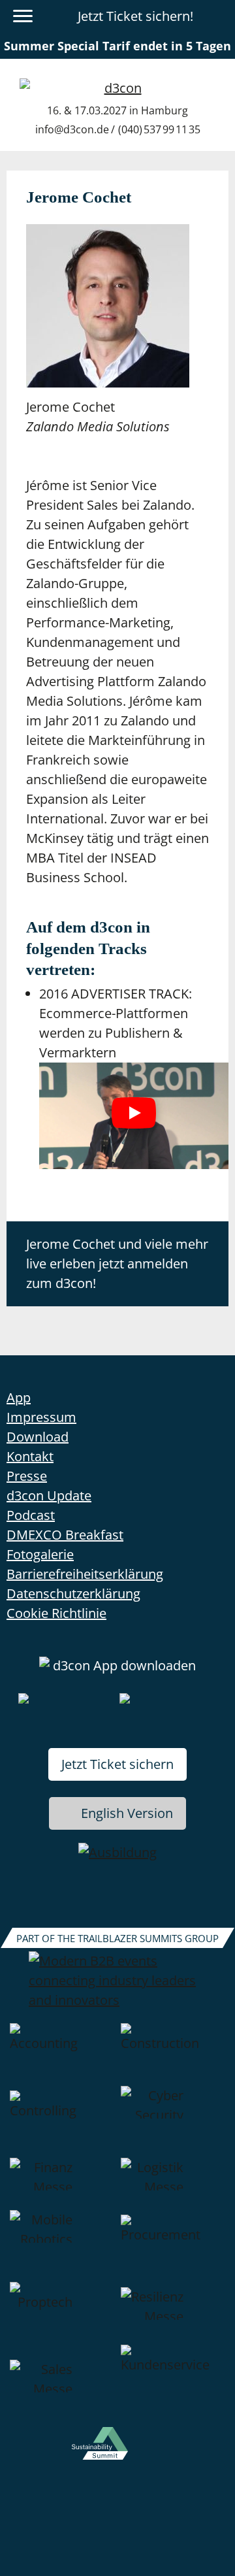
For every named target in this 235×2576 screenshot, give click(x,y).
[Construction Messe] (173, 2055)
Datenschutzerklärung (73, 1593)
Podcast (31, 1515)
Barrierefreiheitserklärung (85, 1574)
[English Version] (217, 16)
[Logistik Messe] (173, 2184)
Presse (27, 1476)
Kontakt (30, 1456)
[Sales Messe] (62, 2386)
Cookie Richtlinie (56, 1613)
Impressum (41, 1417)
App (19, 1397)
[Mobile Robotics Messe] (62, 2246)
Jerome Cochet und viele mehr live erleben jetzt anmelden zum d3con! (117, 1263)
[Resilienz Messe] (173, 2313)
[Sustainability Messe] (117, 2452)
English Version (127, 1813)
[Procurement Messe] (173, 2246)
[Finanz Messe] (62, 2184)
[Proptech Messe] (62, 2313)
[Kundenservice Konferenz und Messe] (173, 2386)
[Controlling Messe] (62, 2122)
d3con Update (49, 1495)
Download (38, 1437)
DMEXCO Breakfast (65, 1535)
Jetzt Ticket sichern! (135, 16)
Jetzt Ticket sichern (117, 1764)
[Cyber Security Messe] (173, 2122)
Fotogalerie (40, 1554)
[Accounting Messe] (62, 2055)
